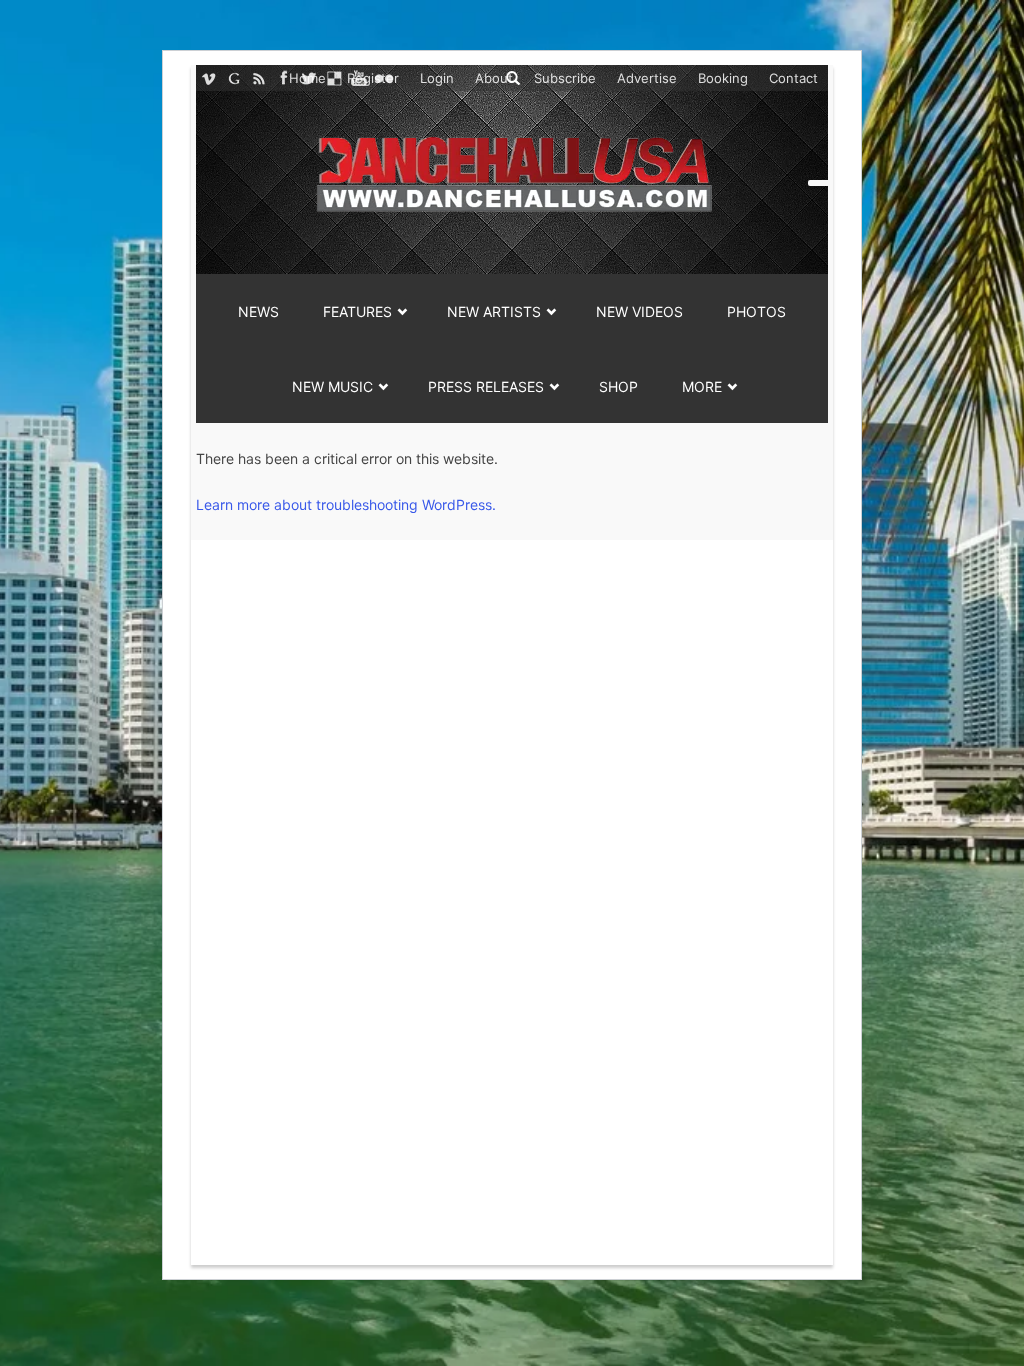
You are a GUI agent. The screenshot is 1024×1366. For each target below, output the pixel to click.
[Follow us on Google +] (233, 78)
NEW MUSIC (332, 386)
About (494, 78)
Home (307, 78)
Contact (793, 78)
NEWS (258, 311)
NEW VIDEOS (639, 311)
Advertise (647, 78)
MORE (702, 386)
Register (373, 78)
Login (437, 78)
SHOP (618, 386)
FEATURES (357, 311)
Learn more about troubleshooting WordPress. (346, 504)
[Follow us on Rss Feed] (258, 78)
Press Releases (486, 386)
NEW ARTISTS (494, 311)
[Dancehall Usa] (512, 170)
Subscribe (565, 78)
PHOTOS (756, 311)
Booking (723, 78)
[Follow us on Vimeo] (208, 78)
